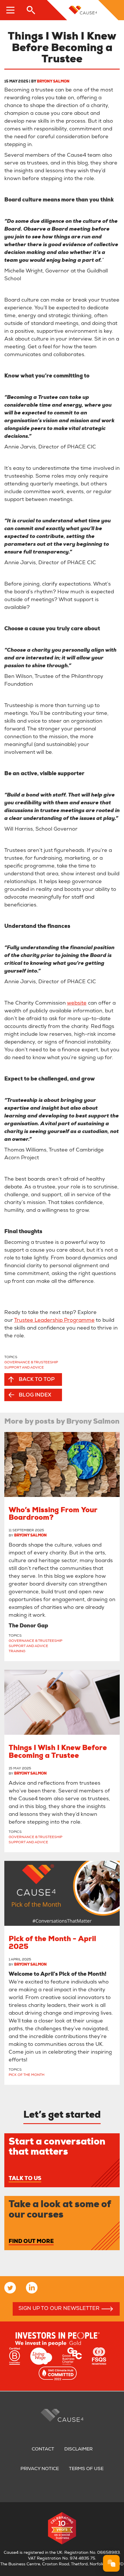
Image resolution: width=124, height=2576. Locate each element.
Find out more (31, 2242)
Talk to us (25, 2179)
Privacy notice (40, 2469)
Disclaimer (78, 2450)
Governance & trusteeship (31, 1362)
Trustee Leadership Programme (54, 1321)
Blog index (35, 1395)
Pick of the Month (27, 2075)
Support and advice (24, 1368)
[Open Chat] (111, 2563)
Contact (43, 2450)
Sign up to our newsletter (59, 2309)
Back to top (37, 1380)
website (77, 1003)
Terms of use (86, 2469)
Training (17, 1651)
